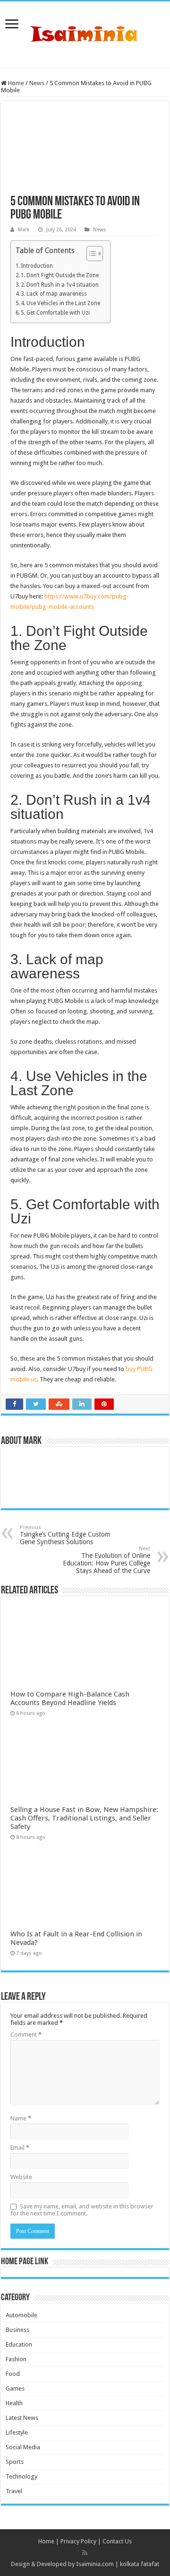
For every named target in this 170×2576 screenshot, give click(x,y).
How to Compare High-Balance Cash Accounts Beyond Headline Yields (70, 1698)
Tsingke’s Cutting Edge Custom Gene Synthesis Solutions (65, 1535)
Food (13, 2374)
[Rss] (85, 2553)
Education (19, 2344)
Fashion (16, 2359)
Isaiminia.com (95, 2564)
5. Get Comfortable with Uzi (55, 313)
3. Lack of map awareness (54, 294)
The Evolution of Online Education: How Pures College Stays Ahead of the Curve (106, 1560)
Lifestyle (17, 2432)
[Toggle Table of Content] (90, 254)
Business (17, 2330)
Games (15, 2388)
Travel (14, 2491)
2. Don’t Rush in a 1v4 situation (60, 285)
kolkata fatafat (140, 2564)
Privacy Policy (78, 2541)
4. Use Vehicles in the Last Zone (60, 303)
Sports (15, 2462)
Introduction (37, 266)
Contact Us (117, 2541)
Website (21, 2177)
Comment (26, 2035)
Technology (21, 2476)
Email (20, 2148)
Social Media (23, 2447)
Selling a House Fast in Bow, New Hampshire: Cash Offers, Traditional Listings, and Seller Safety (84, 1818)
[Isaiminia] (85, 33)
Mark (24, 230)
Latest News (22, 2418)
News (37, 83)
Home (15, 83)
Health (14, 2403)
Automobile (21, 2315)
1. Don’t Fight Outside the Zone (60, 275)
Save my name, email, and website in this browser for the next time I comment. (82, 2210)
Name (21, 2118)
